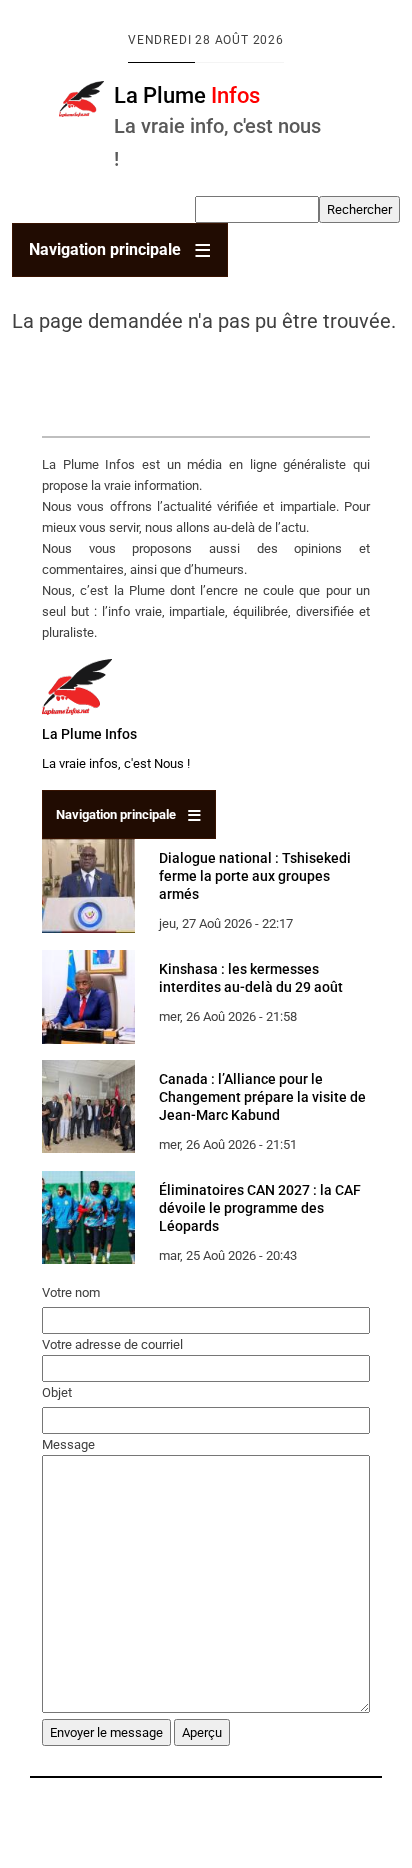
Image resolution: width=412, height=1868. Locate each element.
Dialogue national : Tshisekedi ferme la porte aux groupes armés (255, 876)
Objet (57, 1392)
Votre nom (71, 1292)
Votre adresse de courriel (112, 1344)
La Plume (187, 95)
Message (68, 1444)
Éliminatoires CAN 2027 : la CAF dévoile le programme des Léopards (260, 1208)
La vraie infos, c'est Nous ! (116, 763)
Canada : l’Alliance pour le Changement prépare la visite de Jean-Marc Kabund (262, 1097)
